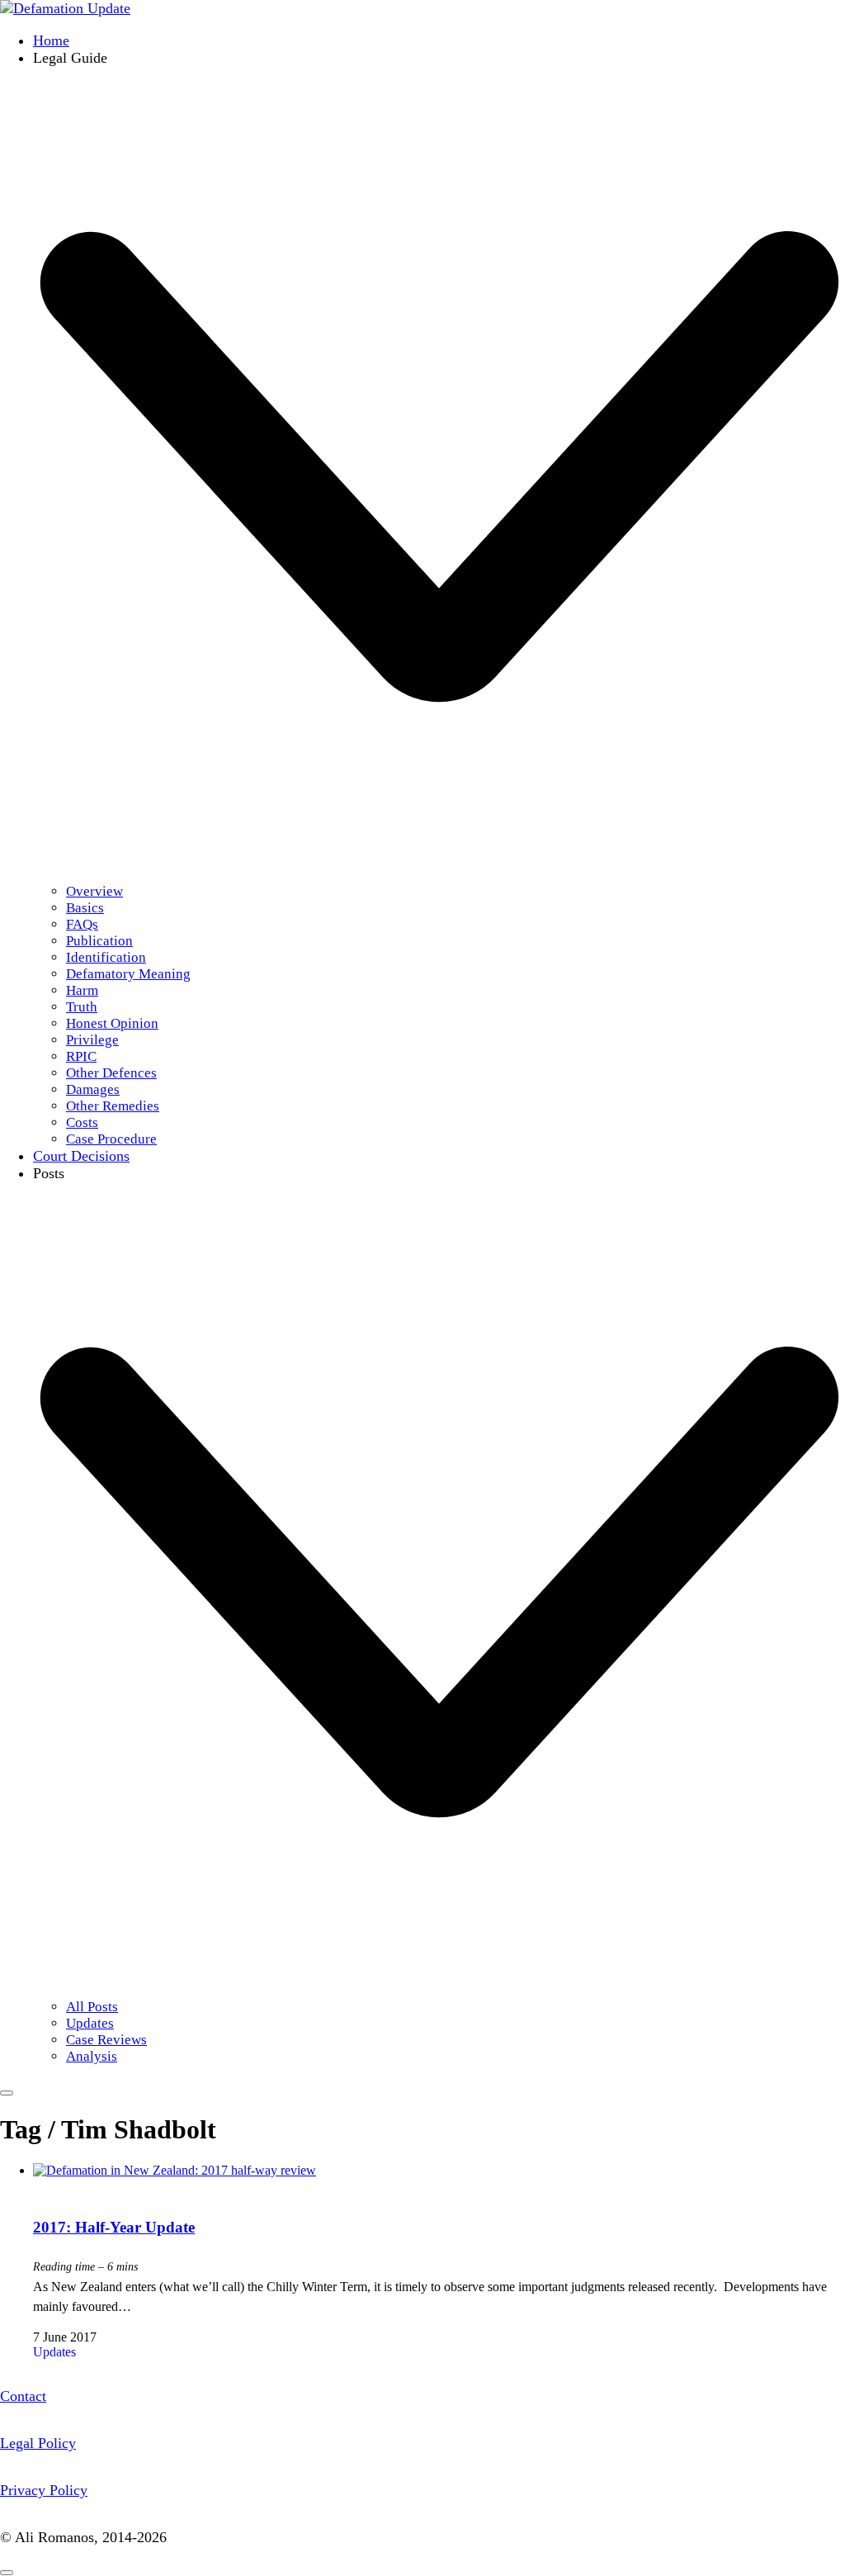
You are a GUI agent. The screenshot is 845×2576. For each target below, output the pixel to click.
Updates (54, 2352)
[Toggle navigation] (7, 2093)
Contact (23, 2396)
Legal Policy (38, 2443)
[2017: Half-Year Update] (175, 2170)
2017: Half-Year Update (114, 2227)
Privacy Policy (44, 2490)
